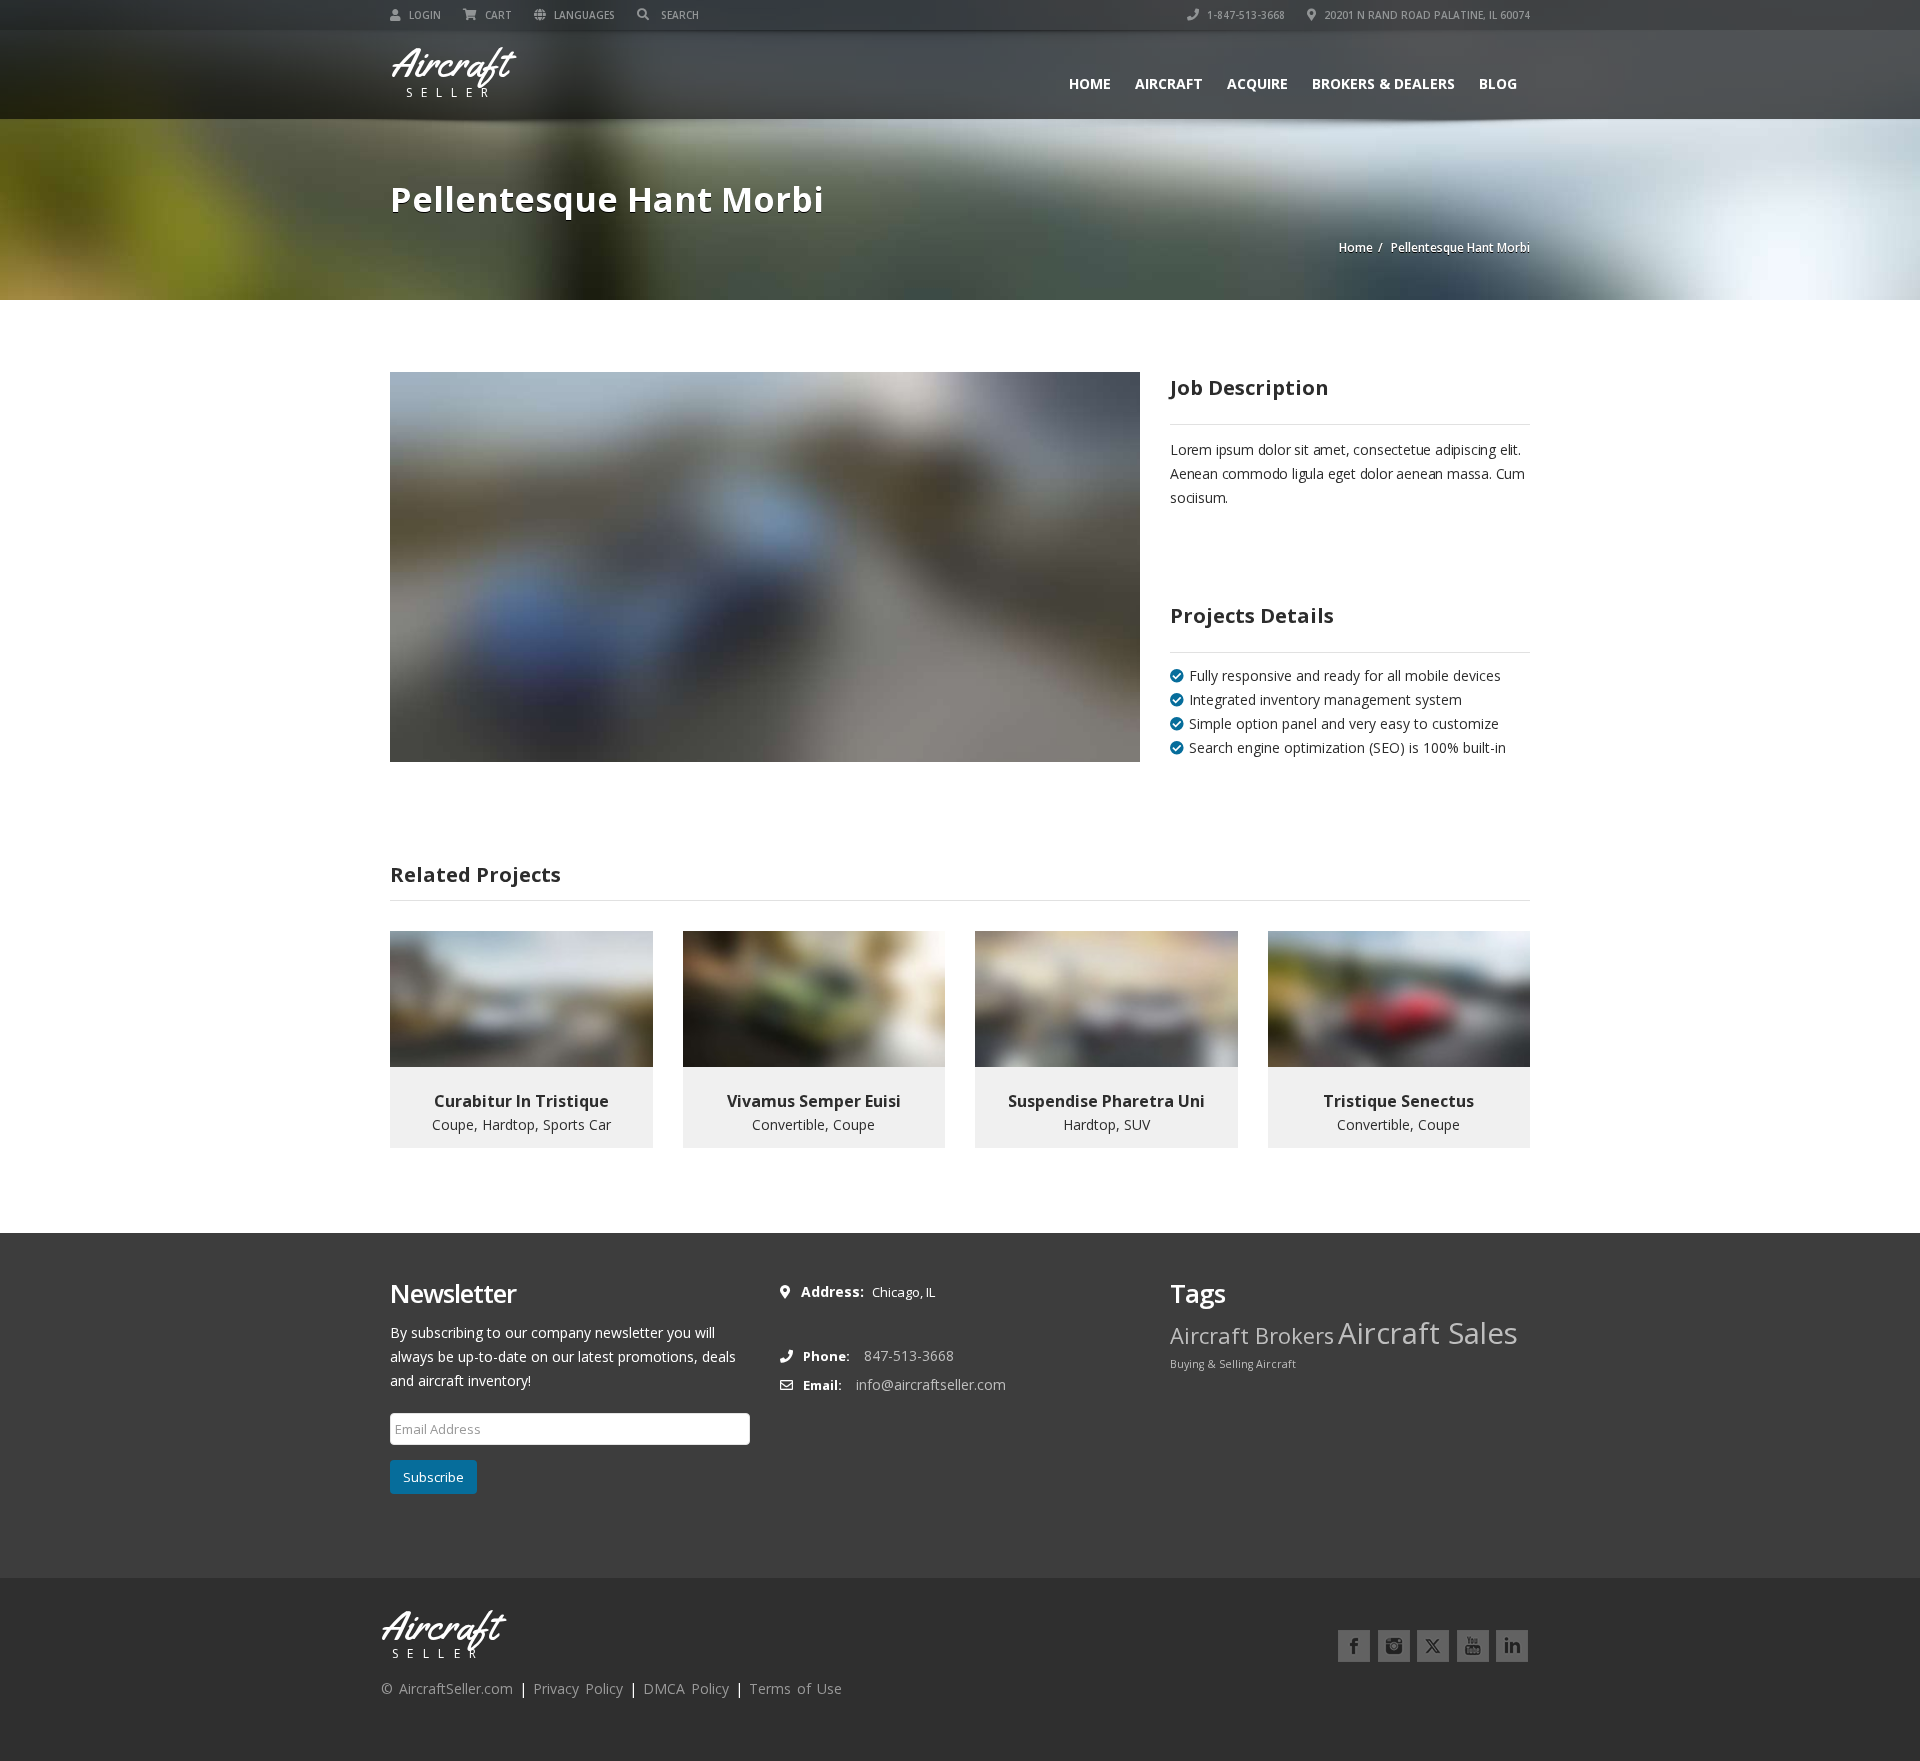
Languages (583, 15)
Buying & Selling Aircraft (1233, 1364)
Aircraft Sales (1428, 1333)
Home (1090, 83)
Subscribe (433, 1477)
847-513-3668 (909, 1355)
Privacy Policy (578, 1688)
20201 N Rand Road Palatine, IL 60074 (1425, 15)
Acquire (1257, 83)
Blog (1498, 83)
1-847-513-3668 (1244, 15)
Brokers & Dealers (1383, 83)
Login (423, 15)
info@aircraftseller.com (931, 1384)
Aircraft (1169, 83)
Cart (497, 15)
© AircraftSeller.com (447, 1688)
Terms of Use (795, 1688)
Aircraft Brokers (1252, 1335)
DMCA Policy (686, 1688)
